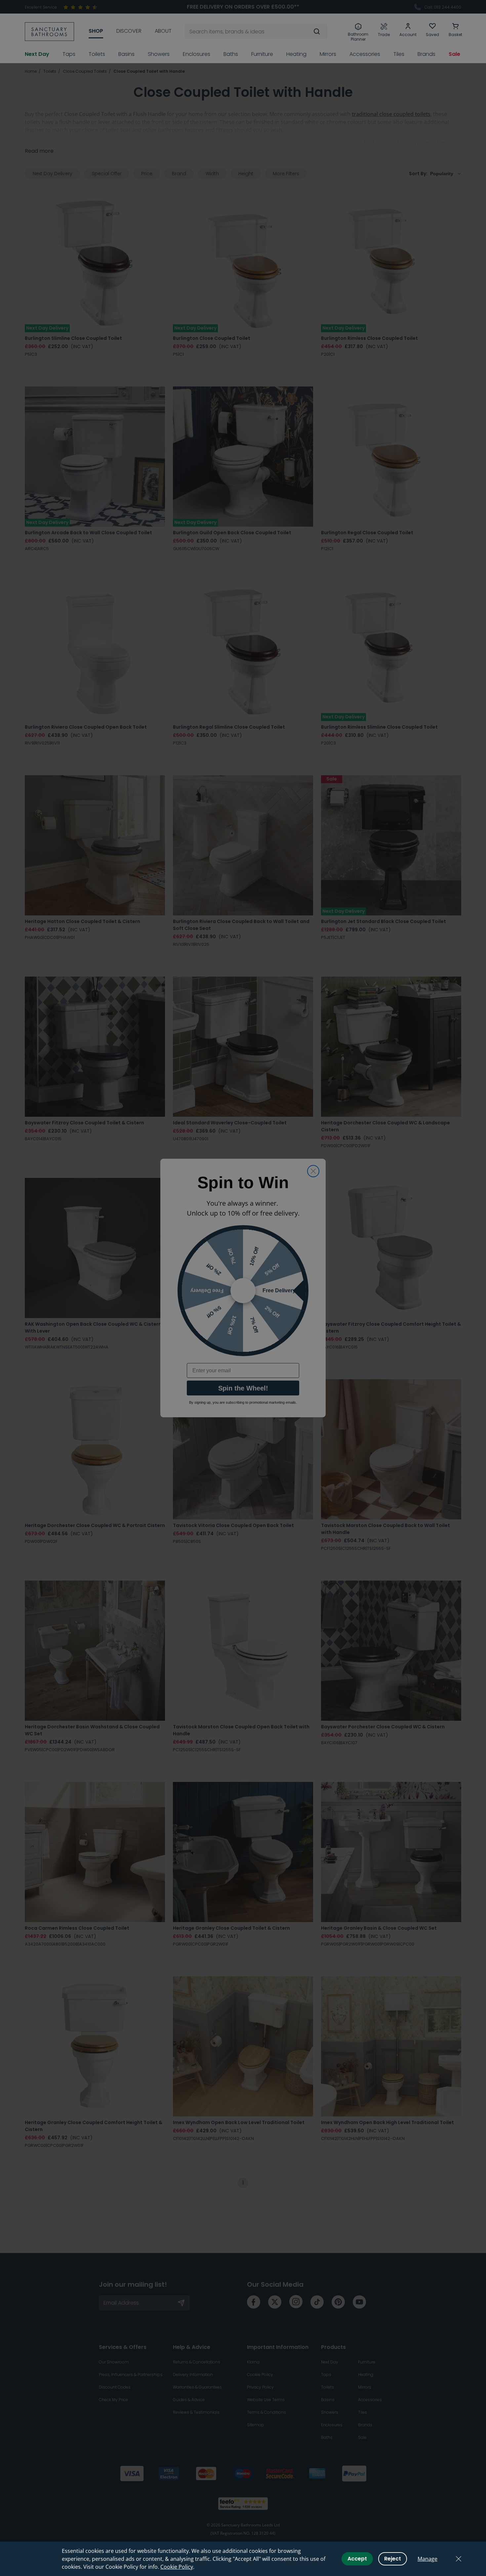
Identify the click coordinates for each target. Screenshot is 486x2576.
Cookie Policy (177, 2567)
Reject (393, 2559)
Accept (357, 2559)
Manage (427, 2559)
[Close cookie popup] (459, 2559)
